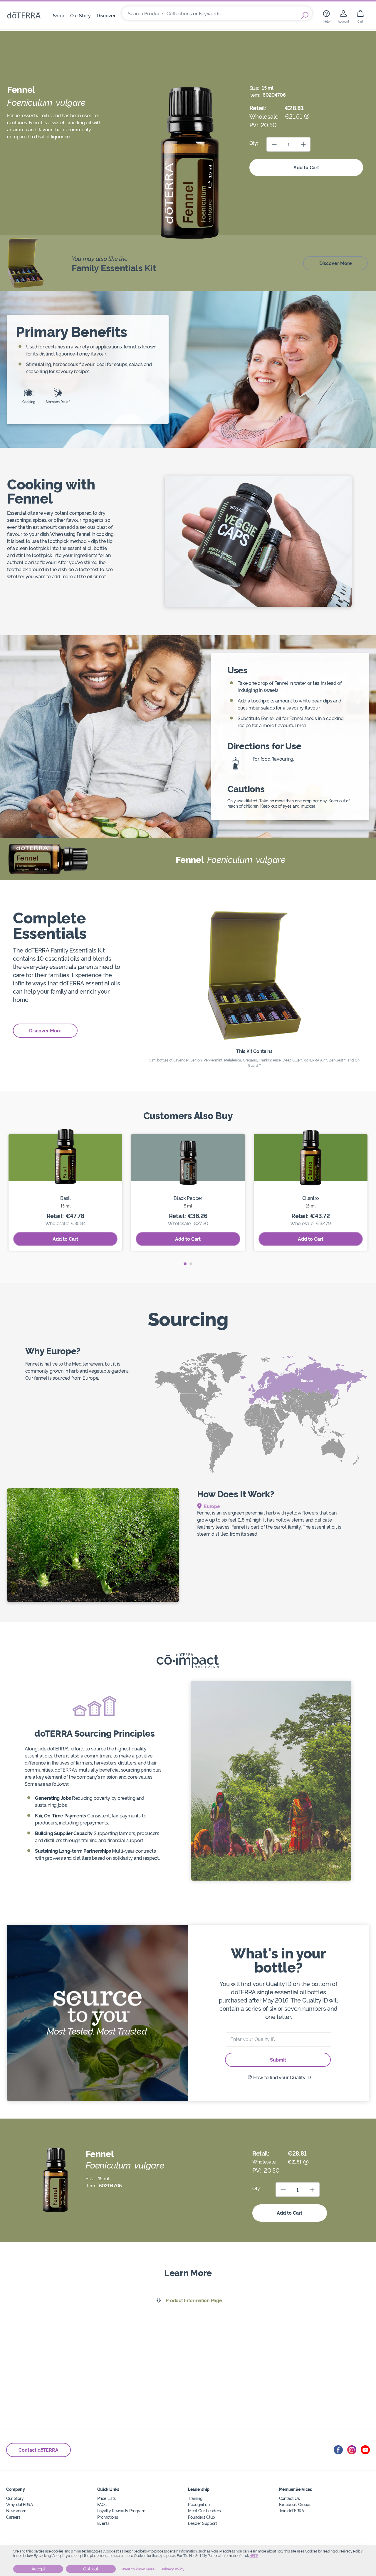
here (254, 2556)
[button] (185, 1264)
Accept (38, 2569)
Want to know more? (139, 2569)
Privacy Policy (173, 2569)
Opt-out (91, 2569)
